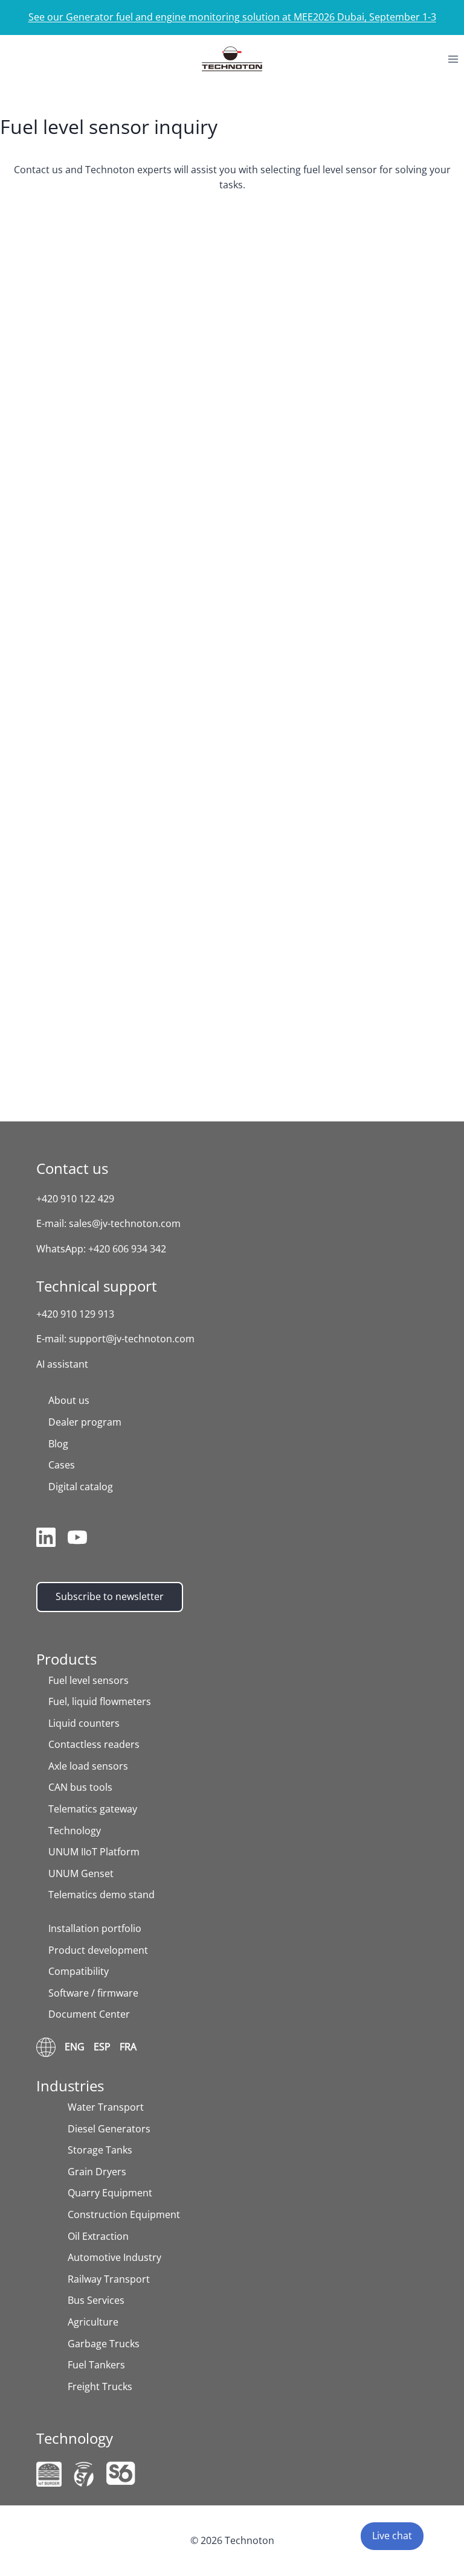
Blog (58, 1444)
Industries (70, 2086)
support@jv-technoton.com (132, 1339)
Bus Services (96, 2300)
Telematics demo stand (101, 1895)
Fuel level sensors (89, 1680)
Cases (62, 1465)
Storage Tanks (100, 2150)
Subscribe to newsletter (110, 1596)
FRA (128, 2047)
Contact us (72, 1168)
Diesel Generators (109, 2129)
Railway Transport (109, 2279)
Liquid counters (84, 1723)
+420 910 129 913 (75, 1314)
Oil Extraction (98, 2236)
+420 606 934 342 (127, 1249)
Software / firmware (93, 1993)
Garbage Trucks (104, 2344)
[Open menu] (453, 59)
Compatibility (79, 1971)
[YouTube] (77, 1540)
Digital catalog (81, 1487)
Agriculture (93, 2322)
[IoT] (49, 2474)
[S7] (84, 2474)
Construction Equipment (124, 2214)
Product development (98, 1950)
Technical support (97, 1286)
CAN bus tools (80, 1787)
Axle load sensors (88, 1766)
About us (69, 1400)
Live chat (392, 2536)
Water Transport (106, 2107)
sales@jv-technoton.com (125, 1223)
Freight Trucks (100, 2386)
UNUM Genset (81, 1873)
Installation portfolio (95, 1928)
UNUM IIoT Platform (94, 1852)
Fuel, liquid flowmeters (100, 1701)
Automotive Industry (114, 2257)
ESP (102, 2047)
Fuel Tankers (96, 2365)
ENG (75, 2047)
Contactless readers (94, 1744)
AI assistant (62, 1364)
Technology (75, 1831)
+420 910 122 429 (75, 1199)
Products (66, 1659)
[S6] (121, 2473)
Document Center (89, 2014)
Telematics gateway (93, 1809)
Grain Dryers (97, 2172)
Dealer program (85, 1422)
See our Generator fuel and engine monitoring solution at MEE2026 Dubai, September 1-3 (232, 17)
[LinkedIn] (46, 1540)
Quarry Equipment (110, 2193)
